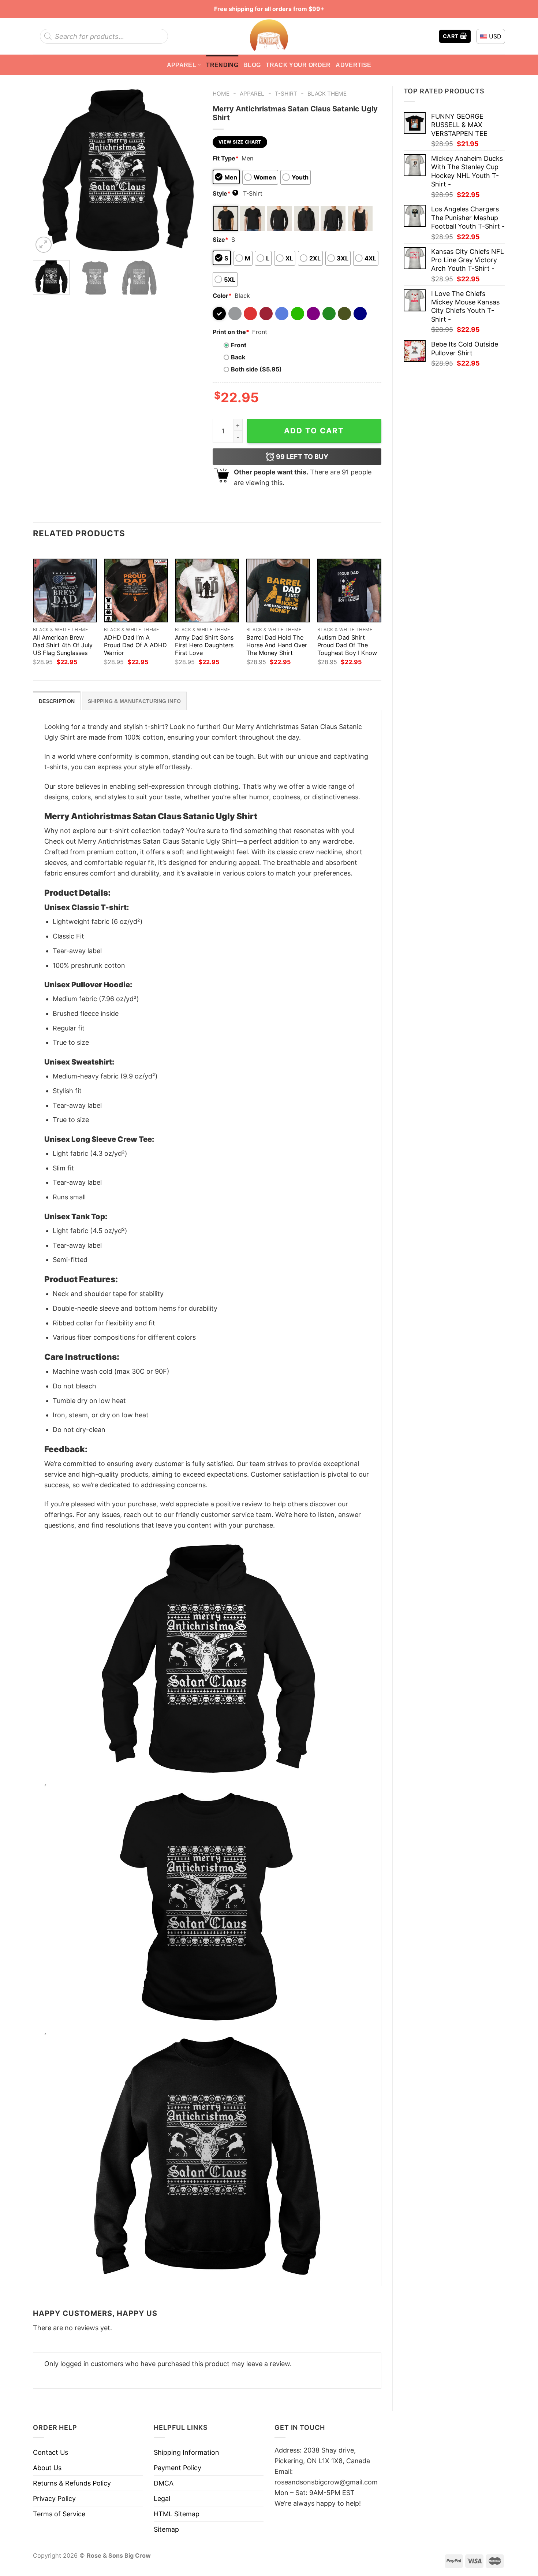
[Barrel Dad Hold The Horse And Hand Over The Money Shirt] (278, 591)
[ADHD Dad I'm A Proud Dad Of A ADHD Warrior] (136, 591)
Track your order (298, 65)
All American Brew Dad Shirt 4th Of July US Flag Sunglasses (63, 645)
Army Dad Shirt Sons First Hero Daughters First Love (204, 645)
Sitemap (166, 2529)
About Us (47, 2468)
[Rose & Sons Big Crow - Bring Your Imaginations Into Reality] (269, 36)
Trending (222, 65)
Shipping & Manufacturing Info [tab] (134, 701)
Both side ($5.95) (256, 369)
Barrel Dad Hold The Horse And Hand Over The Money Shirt (277, 645)
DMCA (164, 2483)
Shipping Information (186, 2452)
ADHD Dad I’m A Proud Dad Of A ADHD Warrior (135, 645)
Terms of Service (59, 2514)
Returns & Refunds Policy (72, 2483)
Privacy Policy (54, 2499)
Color (222, 296)
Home (221, 94)
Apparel (182, 65)
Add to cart (314, 431)
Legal (162, 2499)
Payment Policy (178, 2468)
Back (238, 357)
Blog (252, 65)
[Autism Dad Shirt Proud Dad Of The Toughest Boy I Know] (349, 591)
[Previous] (45, 170)
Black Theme (327, 94)
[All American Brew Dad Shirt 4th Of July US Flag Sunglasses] (65, 591)
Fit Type (226, 158)
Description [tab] (57, 701)
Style (225, 193)
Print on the (231, 332)
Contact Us (51, 2452)
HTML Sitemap (177, 2514)
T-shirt (286, 94)
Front (239, 345)
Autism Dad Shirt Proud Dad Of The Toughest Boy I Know (347, 645)
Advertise (353, 65)
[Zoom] (44, 245)
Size (221, 240)
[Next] (189, 170)
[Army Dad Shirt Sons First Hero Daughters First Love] (207, 591)
